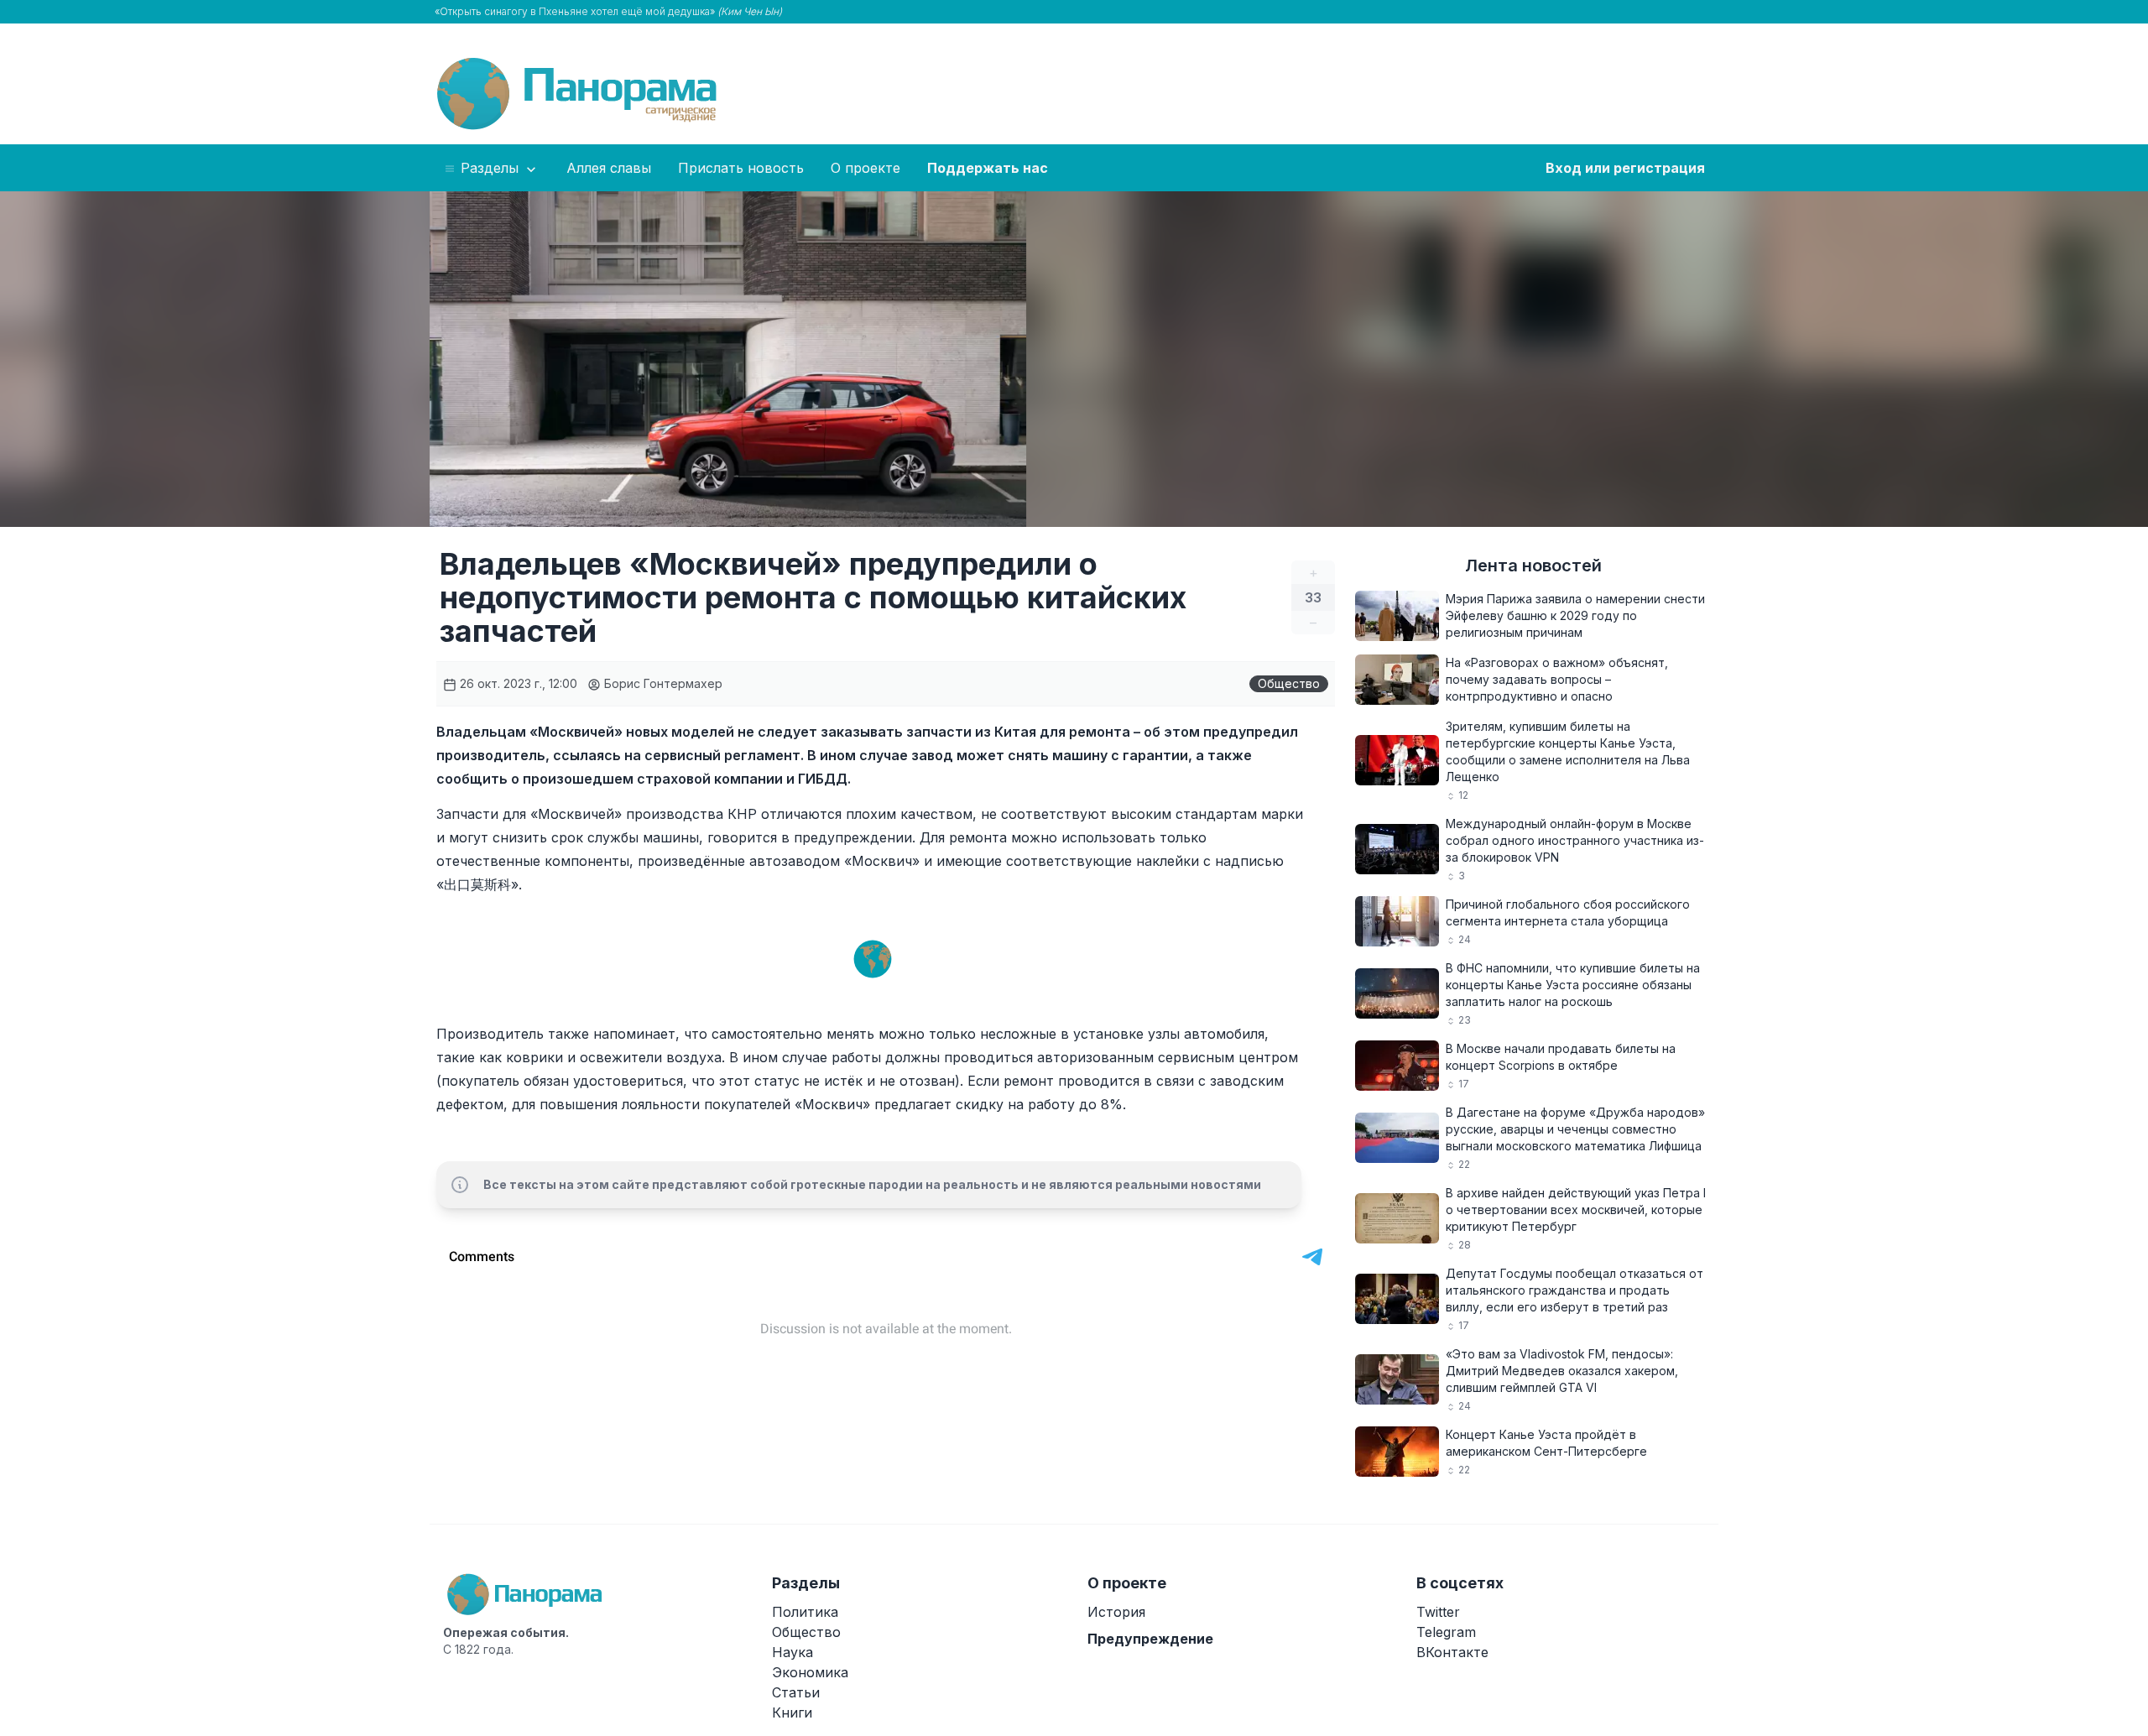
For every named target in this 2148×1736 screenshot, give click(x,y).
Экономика (810, 1672)
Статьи (796, 1692)
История (1116, 1612)
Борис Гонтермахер (662, 683)
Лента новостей (1533, 566)
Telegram (1446, 1632)
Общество (1289, 683)
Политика (805, 1612)
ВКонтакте (1452, 1652)
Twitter (1438, 1612)
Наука (792, 1652)
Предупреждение (1150, 1639)
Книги (792, 1713)
